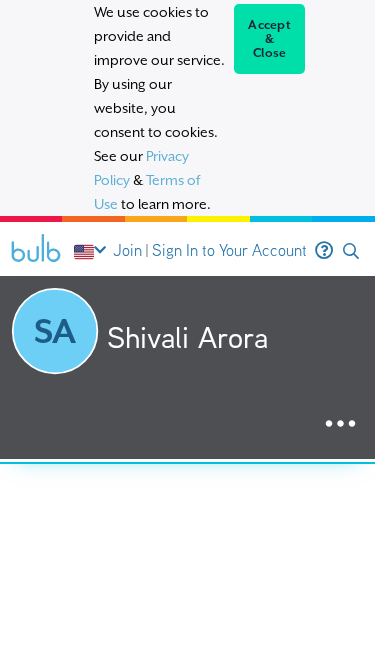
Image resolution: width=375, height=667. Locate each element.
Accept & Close (269, 39)
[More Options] (340, 424)
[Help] (324, 251)
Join (127, 250)
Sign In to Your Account (229, 250)
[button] (351, 251)
